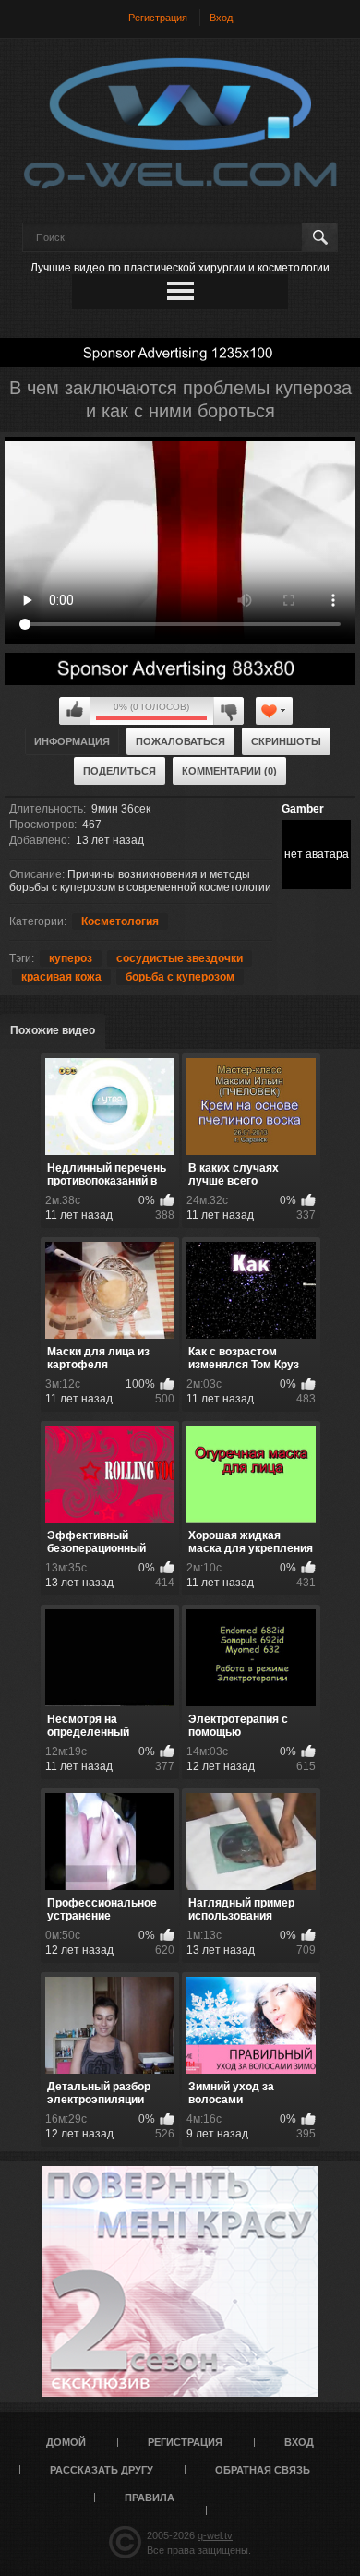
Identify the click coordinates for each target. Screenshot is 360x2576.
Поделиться (120, 771)
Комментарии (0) (229, 771)
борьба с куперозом (180, 977)
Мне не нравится (228, 711)
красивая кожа (61, 977)
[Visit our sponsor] (180, 353)
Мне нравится (75, 711)
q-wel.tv (215, 2535)
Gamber (303, 809)
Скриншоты (286, 741)
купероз (71, 958)
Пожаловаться (180, 741)
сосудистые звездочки (180, 958)
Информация (72, 741)
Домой (66, 2442)
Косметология (120, 921)
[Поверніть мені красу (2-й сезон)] (180, 2281)
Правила (150, 2498)
